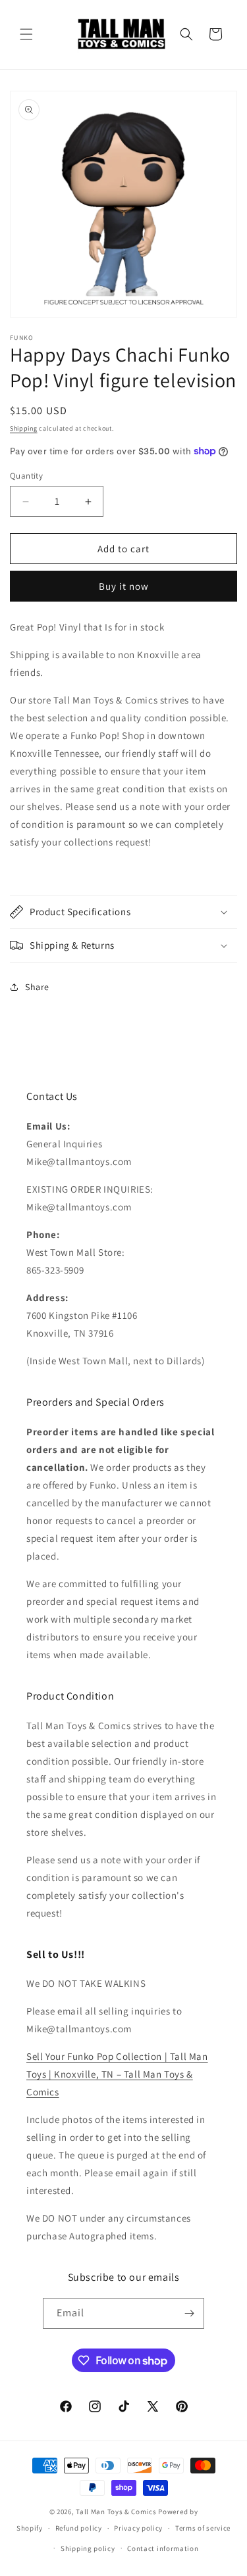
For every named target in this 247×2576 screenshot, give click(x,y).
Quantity (26, 476)
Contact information (163, 2548)
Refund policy (79, 2528)
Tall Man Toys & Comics (116, 2512)
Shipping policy (88, 2548)
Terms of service (203, 2528)
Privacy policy (138, 2528)
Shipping (24, 428)
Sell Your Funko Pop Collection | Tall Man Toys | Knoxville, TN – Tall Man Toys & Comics (117, 2074)
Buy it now (124, 586)
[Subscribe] (189, 2313)
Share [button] (37, 987)
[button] (26, 34)
